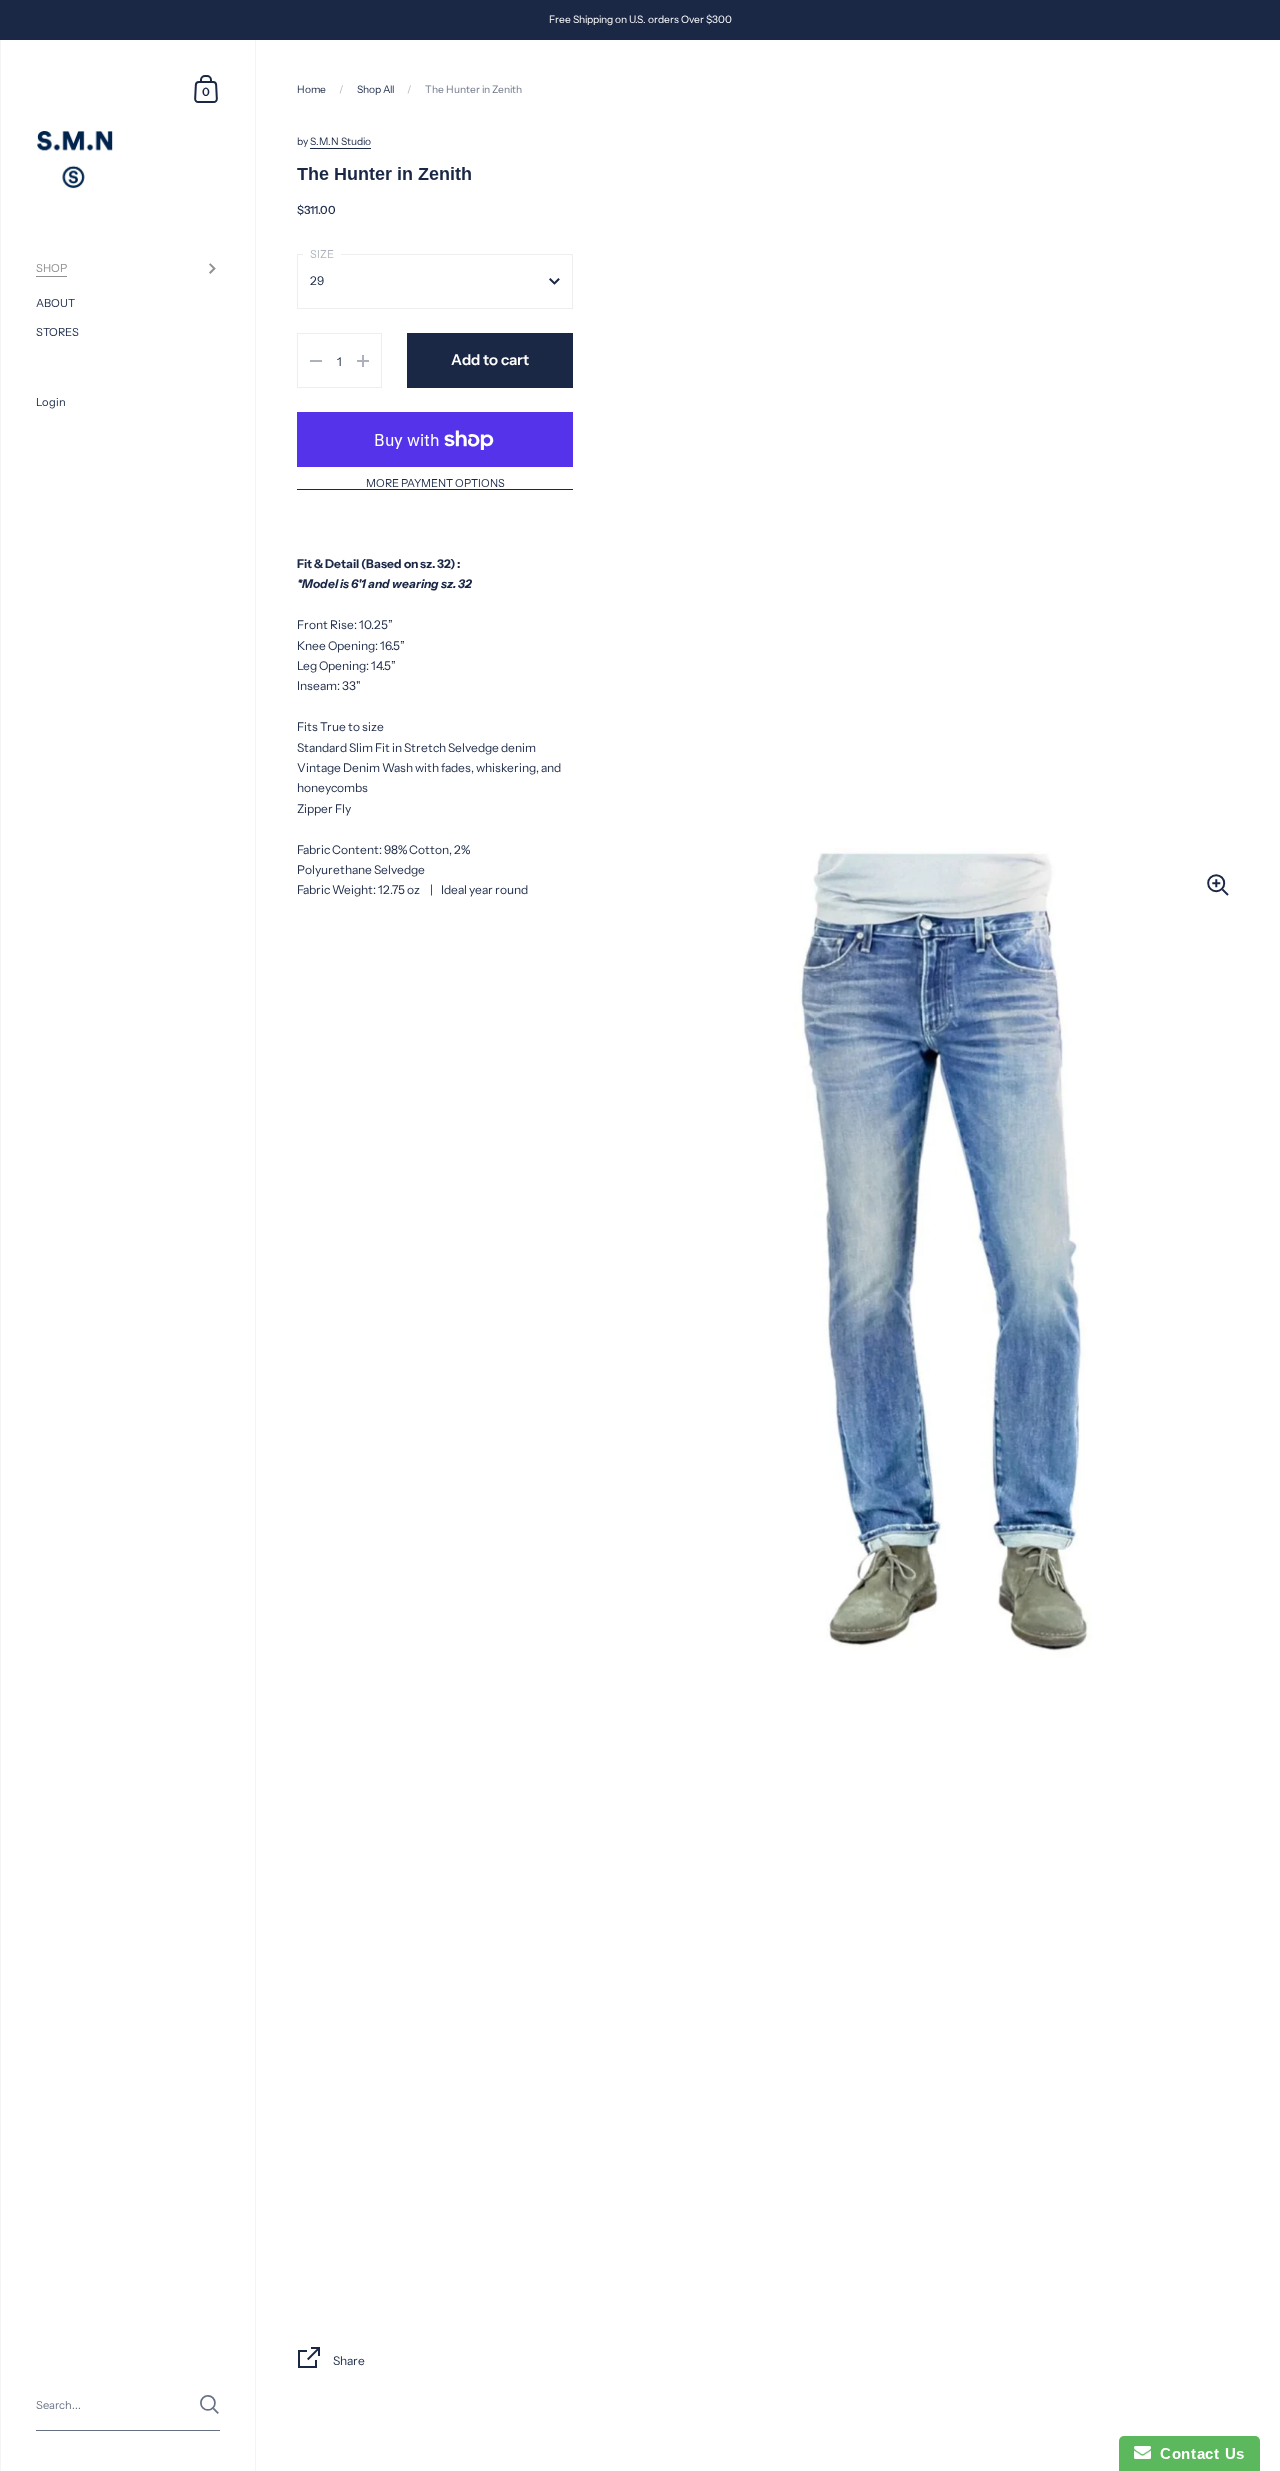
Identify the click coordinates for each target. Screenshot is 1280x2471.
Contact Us (1198, 2453)
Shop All (375, 89)
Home (311, 89)
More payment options (435, 484)
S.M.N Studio (340, 141)
